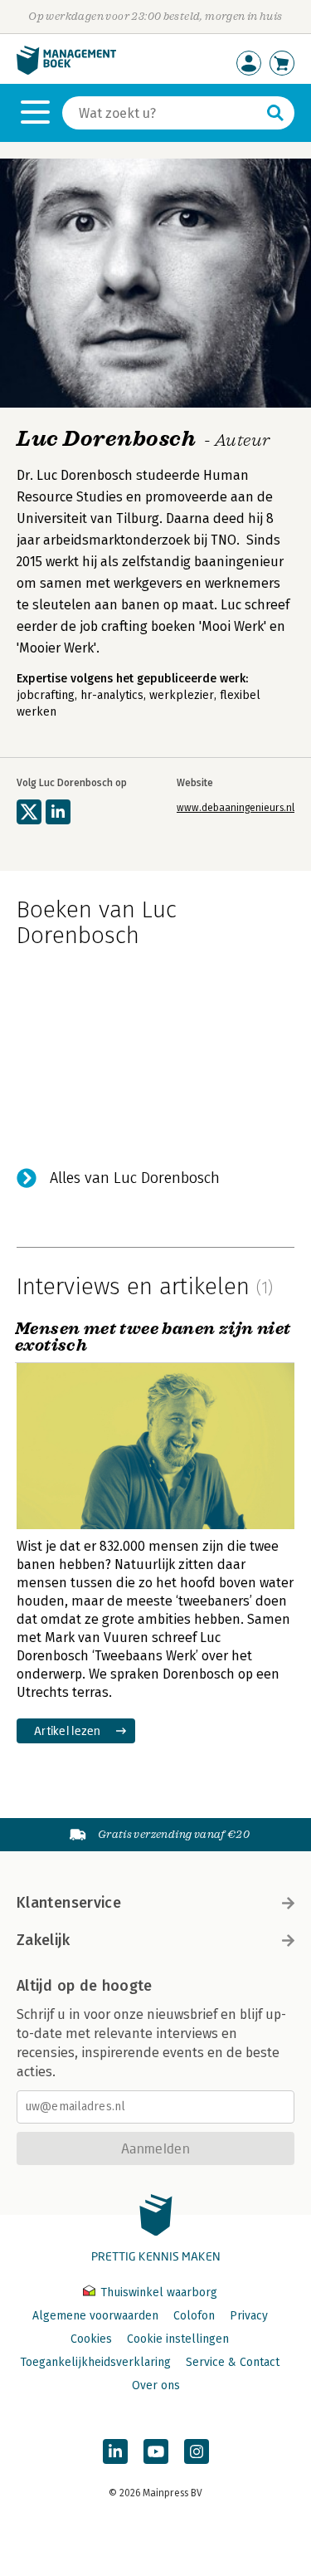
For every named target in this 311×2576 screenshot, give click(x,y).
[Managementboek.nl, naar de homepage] (66, 71)
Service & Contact (233, 2362)
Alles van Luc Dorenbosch (135, 1178)
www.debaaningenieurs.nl (236, 808)
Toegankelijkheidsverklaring (95, 2362)
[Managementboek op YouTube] (156, 2451)
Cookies (91, 2339)
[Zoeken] (275, 113)
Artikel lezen (68, 1730)
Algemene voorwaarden (95, 2316)
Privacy (249, 2316)
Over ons (156, 2385)
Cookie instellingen (178, 2339)
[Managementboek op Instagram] (197, 2451)
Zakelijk (43, 1940)
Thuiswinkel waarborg (157, 2292)
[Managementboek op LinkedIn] (115, 2451)
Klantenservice (69, 1903)
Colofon (194, 2316)
